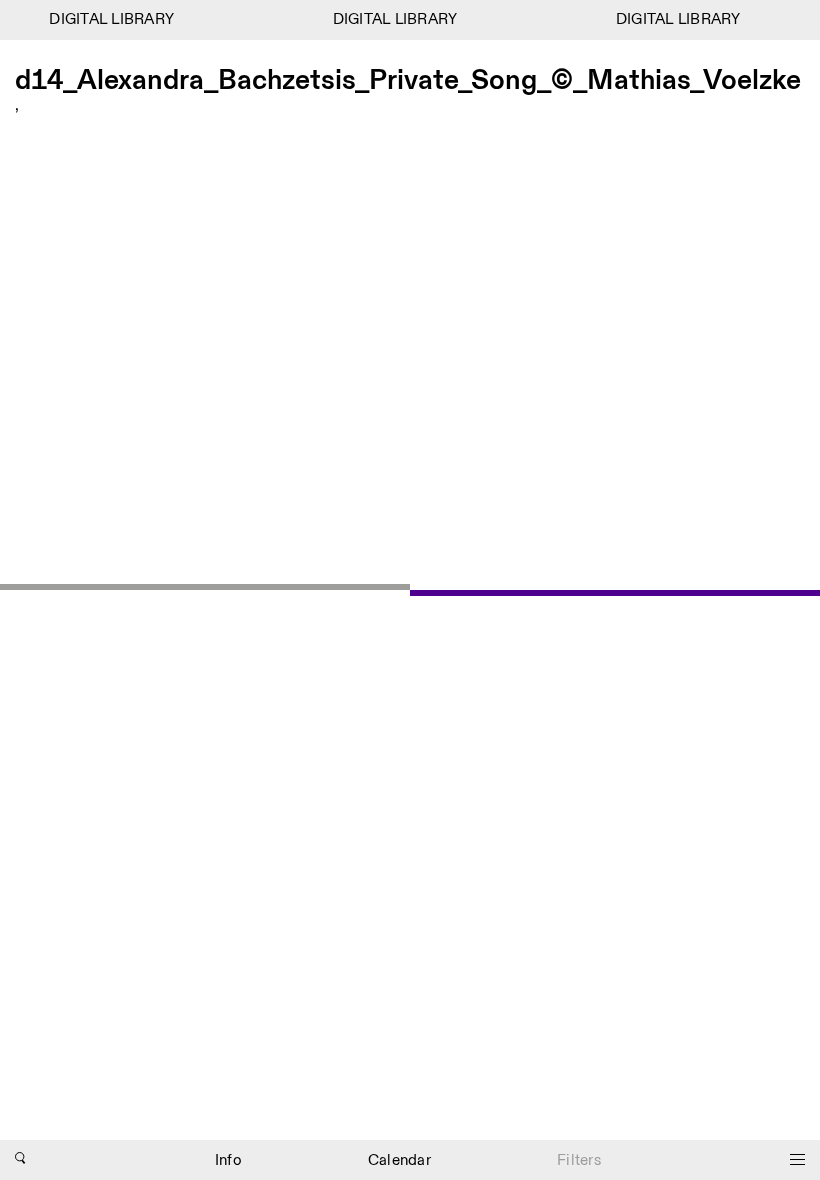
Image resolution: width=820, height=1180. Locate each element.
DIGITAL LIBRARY (108, 19)
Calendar (399, 1160)
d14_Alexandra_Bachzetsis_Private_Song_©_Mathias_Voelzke (408, 82)
